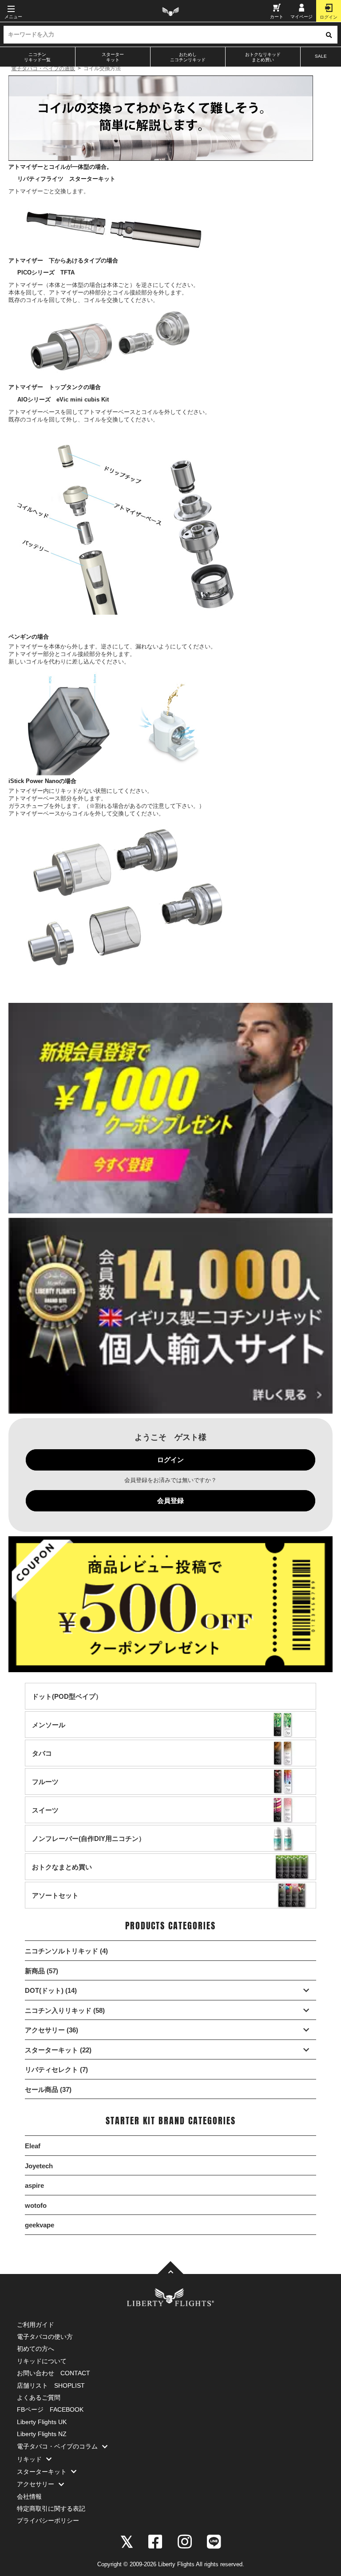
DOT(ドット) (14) (51, 1990)
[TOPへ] (170, 2268)
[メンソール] (49, 1733)
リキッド (29, 2459)
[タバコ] (42, 1762)
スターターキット (113, 57)
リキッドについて (42, 2361)
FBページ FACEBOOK (50, 2409)
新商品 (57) (42, 1971)
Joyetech (39, 2166)
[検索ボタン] (329, 35)
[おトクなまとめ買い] (62, 1875)
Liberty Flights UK (42, 2422)
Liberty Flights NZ (42, 2434)
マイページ (301, 17)
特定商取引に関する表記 (51, 2508)
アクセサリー (36, 2484)
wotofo (36, 2205)
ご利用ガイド (36, 2325)
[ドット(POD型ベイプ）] (67, 1705)
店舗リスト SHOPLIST (51, 2385)
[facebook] (155, 2541)
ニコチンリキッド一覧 (37, 57)
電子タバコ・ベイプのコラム (57, 2446)
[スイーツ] (45, 1819)
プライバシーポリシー (48, 2520)
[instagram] (185, 2541)
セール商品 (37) (48, 2089)
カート (277, 17)
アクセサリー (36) (52, 2030)
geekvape (40, 2225)
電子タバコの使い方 (45, 2337)
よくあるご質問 (39, 2397)
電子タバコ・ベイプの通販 (43, 68)
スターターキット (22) (58, 2050)
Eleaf (33, 2146)
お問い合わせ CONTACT (54, 2373)
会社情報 (29, 2496)
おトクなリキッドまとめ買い (263, 57)
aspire (34, 2185)
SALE (321, 56)
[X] (127, 2541)
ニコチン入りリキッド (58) (65, 2010)
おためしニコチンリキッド (188, 57)
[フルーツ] (45, 1790)
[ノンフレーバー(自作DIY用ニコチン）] (89, 1847)
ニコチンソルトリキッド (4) (66, 1951)
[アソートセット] (55, 1904)
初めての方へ (36, 2349)
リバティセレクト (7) (56, 2069)
